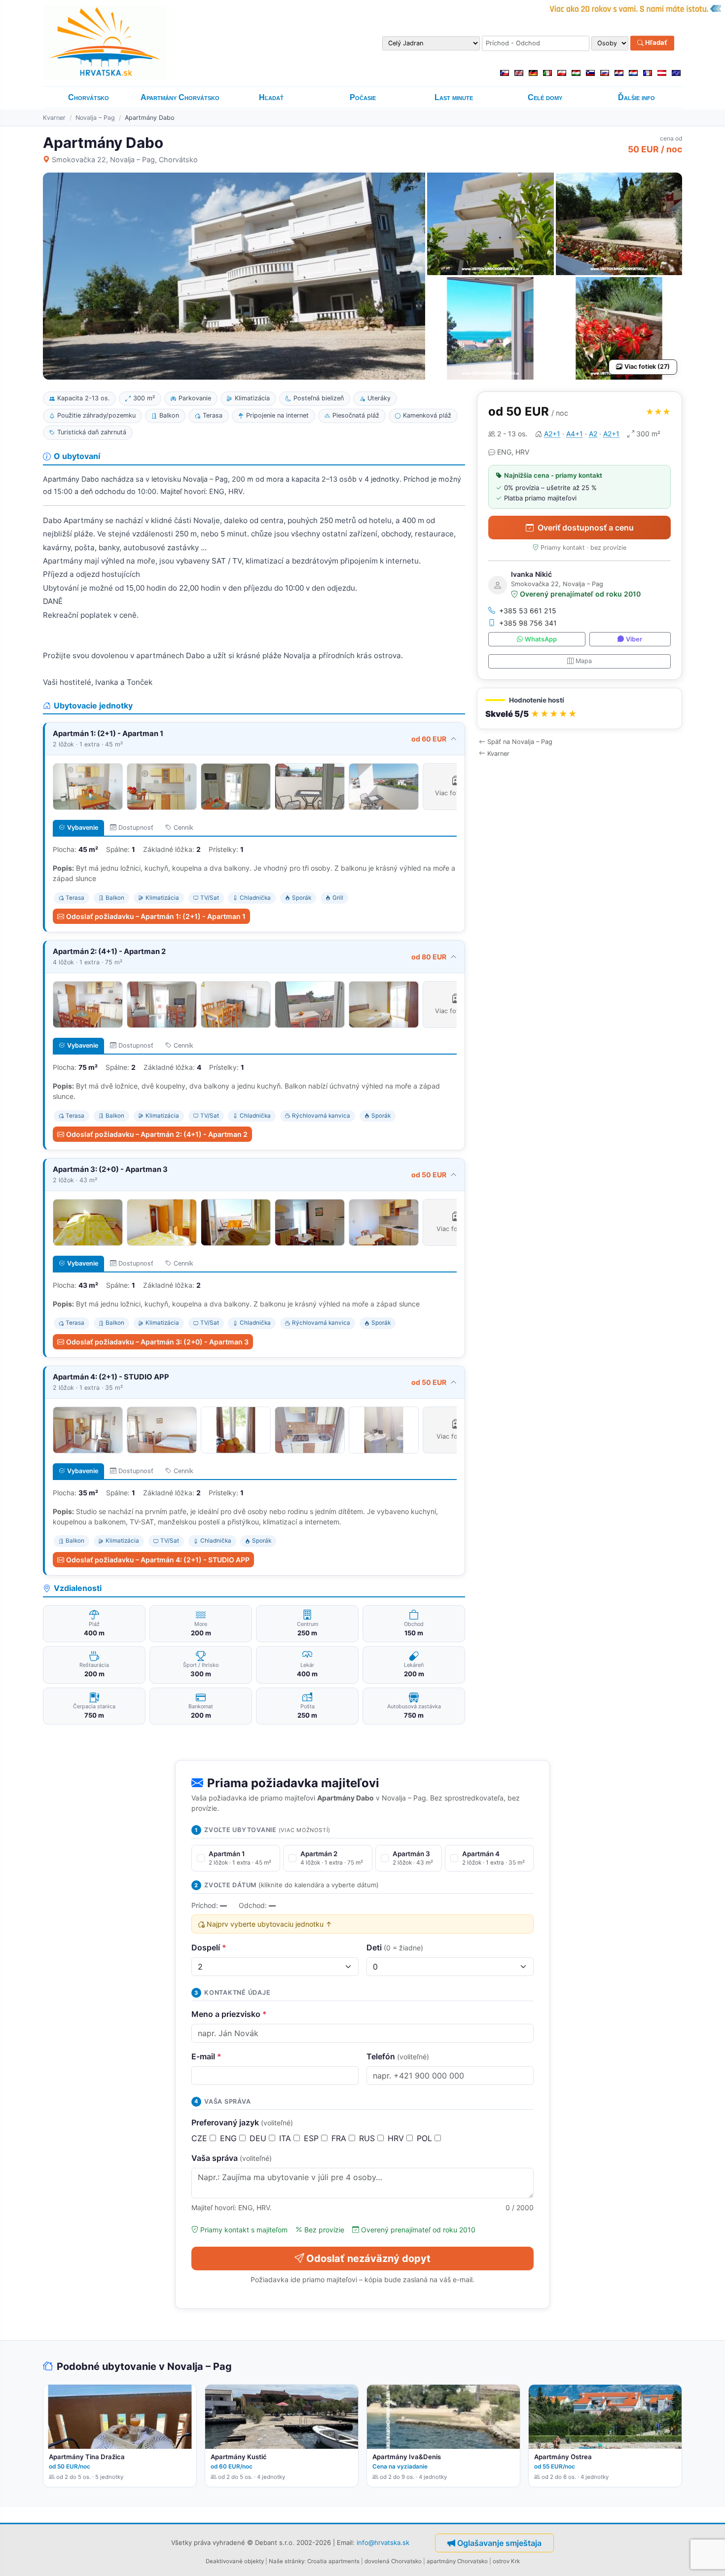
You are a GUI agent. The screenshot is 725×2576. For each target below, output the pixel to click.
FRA (340, 2138)
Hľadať (655, 43)
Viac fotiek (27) (647, 367)
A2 (593, 434)
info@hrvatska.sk (383, 2542)
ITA (286, 2138)
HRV (397, 2138)
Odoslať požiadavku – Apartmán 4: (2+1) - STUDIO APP (158, 1560)
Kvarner (54, 118)
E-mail (206, 2056)
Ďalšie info (636, 97)
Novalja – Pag (95, 118)
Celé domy (545, 97)
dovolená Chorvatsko (393, 2561)
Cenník (183, 828)
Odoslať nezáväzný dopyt (368, 2258)
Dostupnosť (136, 828)
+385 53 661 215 (528, 611)
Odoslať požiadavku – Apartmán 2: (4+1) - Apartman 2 (157, 1134)
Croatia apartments (333, 2561)
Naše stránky (287, 2561)
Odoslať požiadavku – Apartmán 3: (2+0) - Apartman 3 (157, 1342)
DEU (259, 2138)
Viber (634, 639)
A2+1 (552, 434)
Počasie (363, 97)
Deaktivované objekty (235, 2561)
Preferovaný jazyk (242, 2122)
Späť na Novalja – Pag (520, 742)
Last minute (454, 97)
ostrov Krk (506, 2561)
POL (426, 2138)
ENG (230, 2138)
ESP (312, 2138)
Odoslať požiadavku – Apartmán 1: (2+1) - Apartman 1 (156, 916)
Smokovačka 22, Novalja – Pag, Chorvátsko (125, 159)
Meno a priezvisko (229, 2014)
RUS (368, 2138)
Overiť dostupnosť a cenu (586, 528)
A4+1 (575, 434)
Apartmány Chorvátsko (180, 97)
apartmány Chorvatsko (457, 2561)
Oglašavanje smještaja (499, 2543)
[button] (580, 709)
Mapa (584, 661)
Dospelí (209, 1947)
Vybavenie (83, 828)
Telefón (398, 2056)
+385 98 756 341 (528, 623)
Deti (395, 1947)
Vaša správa (232, 2158)
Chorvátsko (89, 97)
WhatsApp (541, 639)
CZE (200, 2138)
